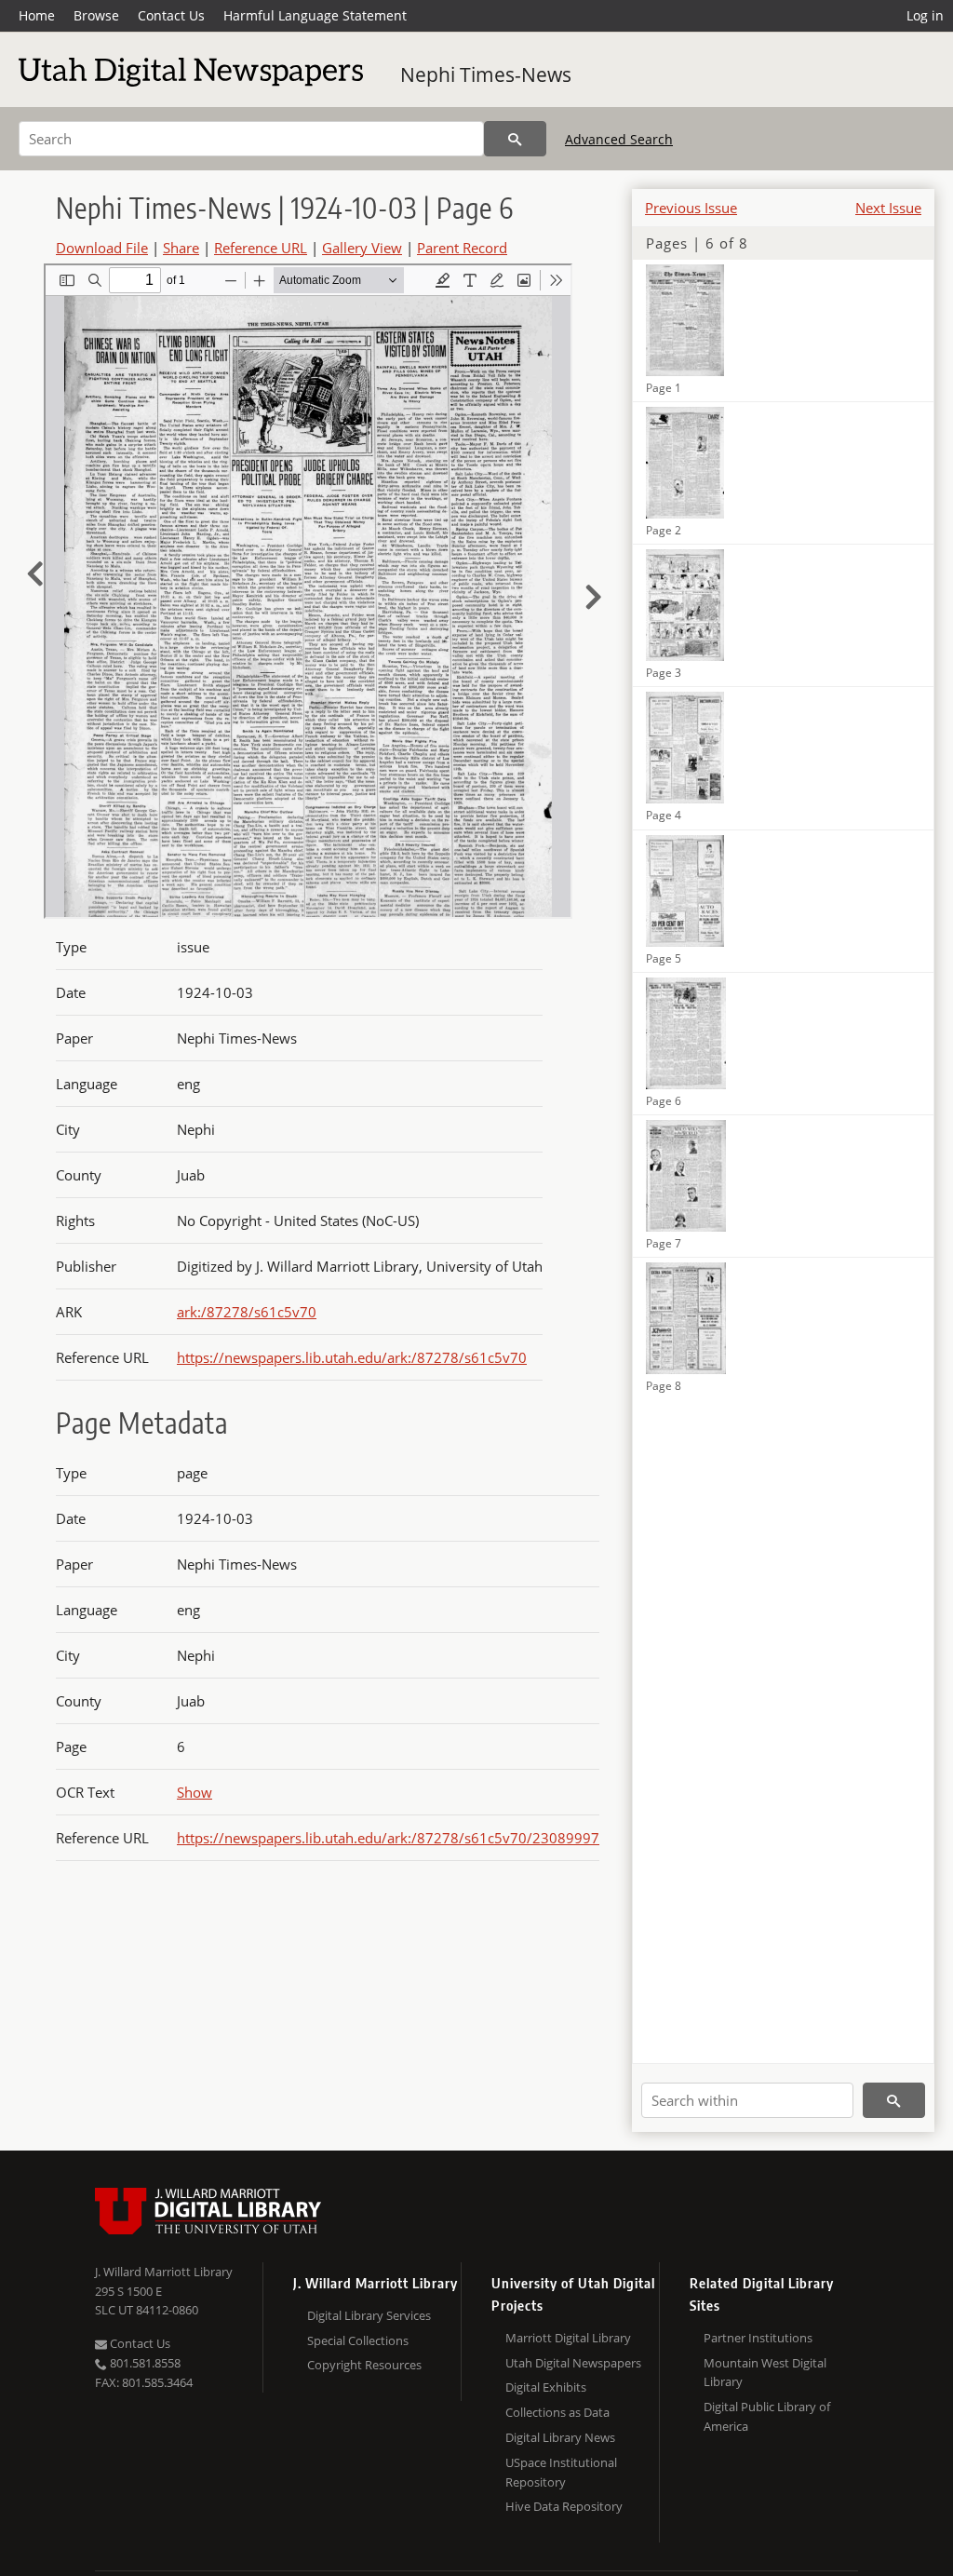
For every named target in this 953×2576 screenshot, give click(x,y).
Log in (925, 15)
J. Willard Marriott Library (164, 2272)
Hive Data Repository (564, 2506)
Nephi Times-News (486, 74)
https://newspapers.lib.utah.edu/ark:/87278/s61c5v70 (352, 1357)
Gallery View (362, 248)
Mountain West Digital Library (765, 2373)
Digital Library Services (369, 2315)
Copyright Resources (364, 2365)
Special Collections (358, 2340)
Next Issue (888, 208)
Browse (96, 15)
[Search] (515, 139)
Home (37, 15)
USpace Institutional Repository (561, 2472)
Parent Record (462, 248)
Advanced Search (619, 139)
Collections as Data (557, 2412)
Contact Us (171, 15)
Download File (102, 248)
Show (195, 1792)
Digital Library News (560, 2437)
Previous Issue (691, 208)
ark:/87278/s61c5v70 (247, 1312)
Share (181, 248)
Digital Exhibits (546, 2387)
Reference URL (261, 248)
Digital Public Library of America (767, 2416)
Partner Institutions (758, 2338)
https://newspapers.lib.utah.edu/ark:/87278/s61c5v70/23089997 (388, 1838)
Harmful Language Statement (315, 15)
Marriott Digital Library (568, 2338)
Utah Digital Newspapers (573, 2363)
